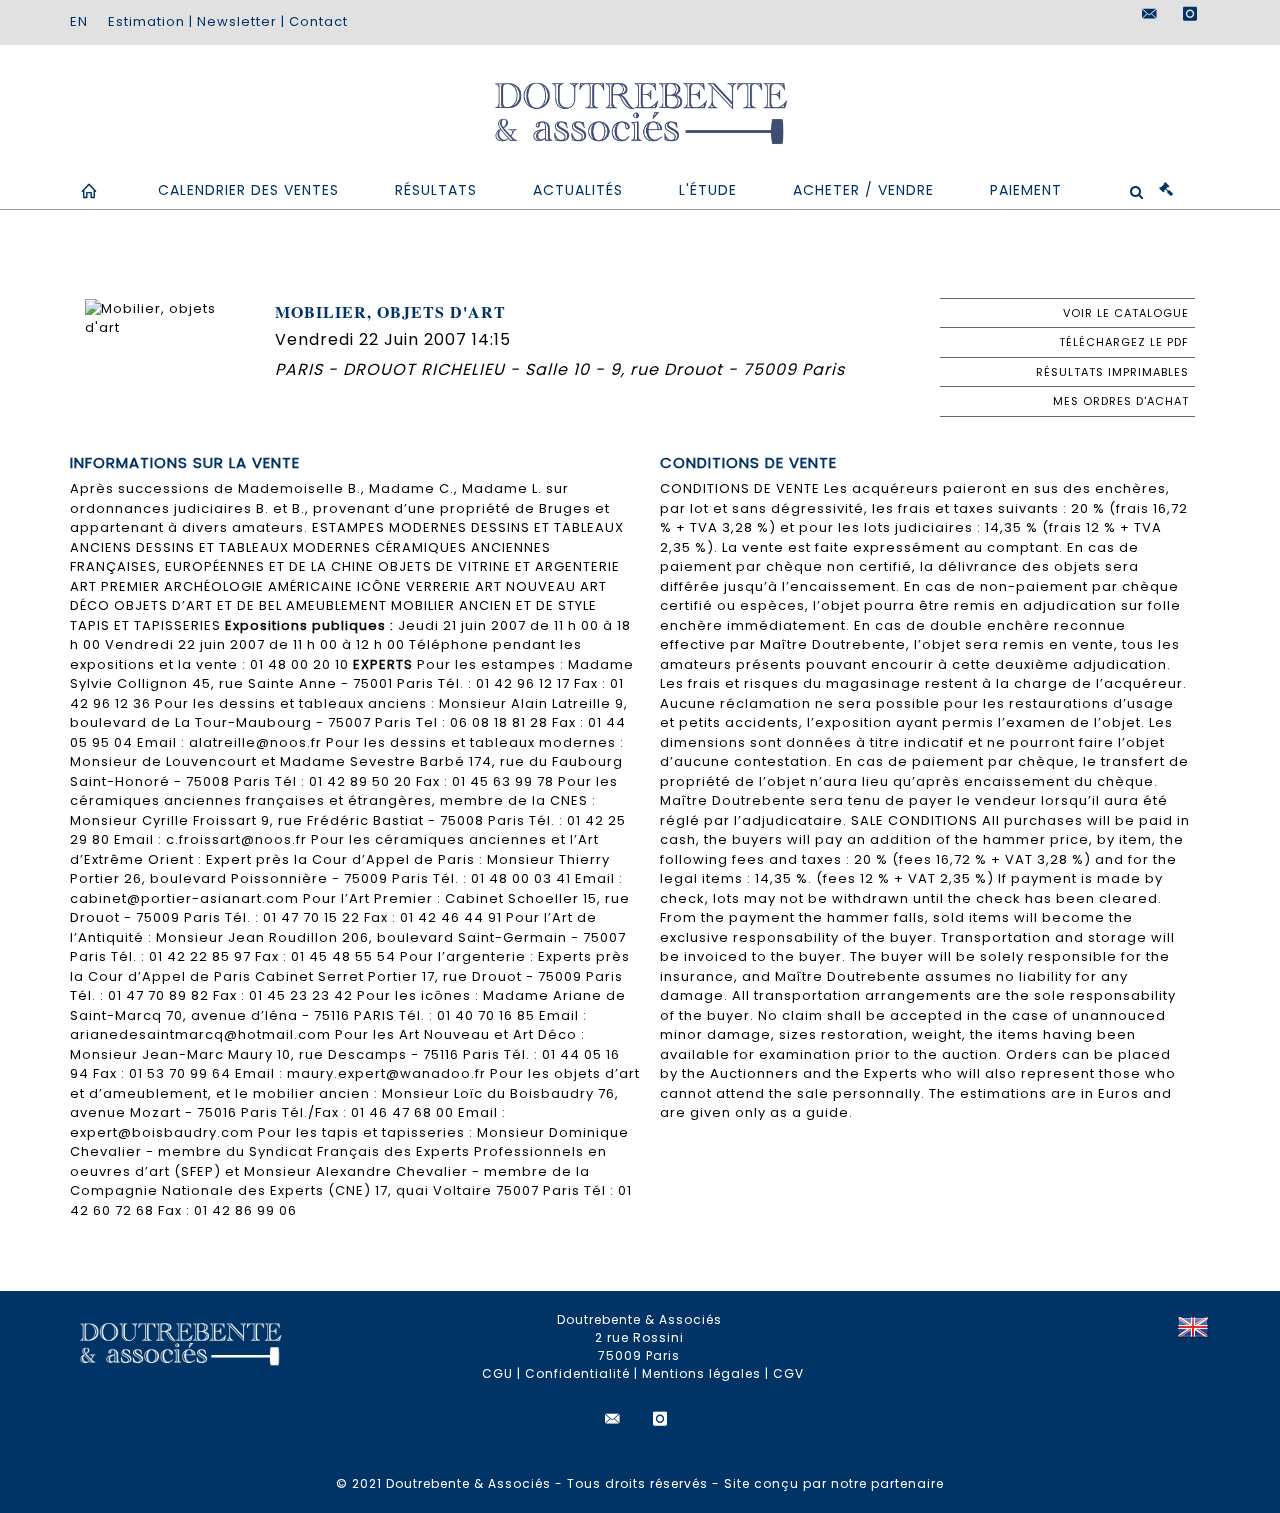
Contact (318, 21)
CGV (788, 1373)
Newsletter (237, 21)
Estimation (146, 21)
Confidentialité (577, 1373)
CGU (497, 1373)
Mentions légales (701, 1373)
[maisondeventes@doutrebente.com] (1150, 14)
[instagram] (1190, 14)
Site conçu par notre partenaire (834, 1483)
